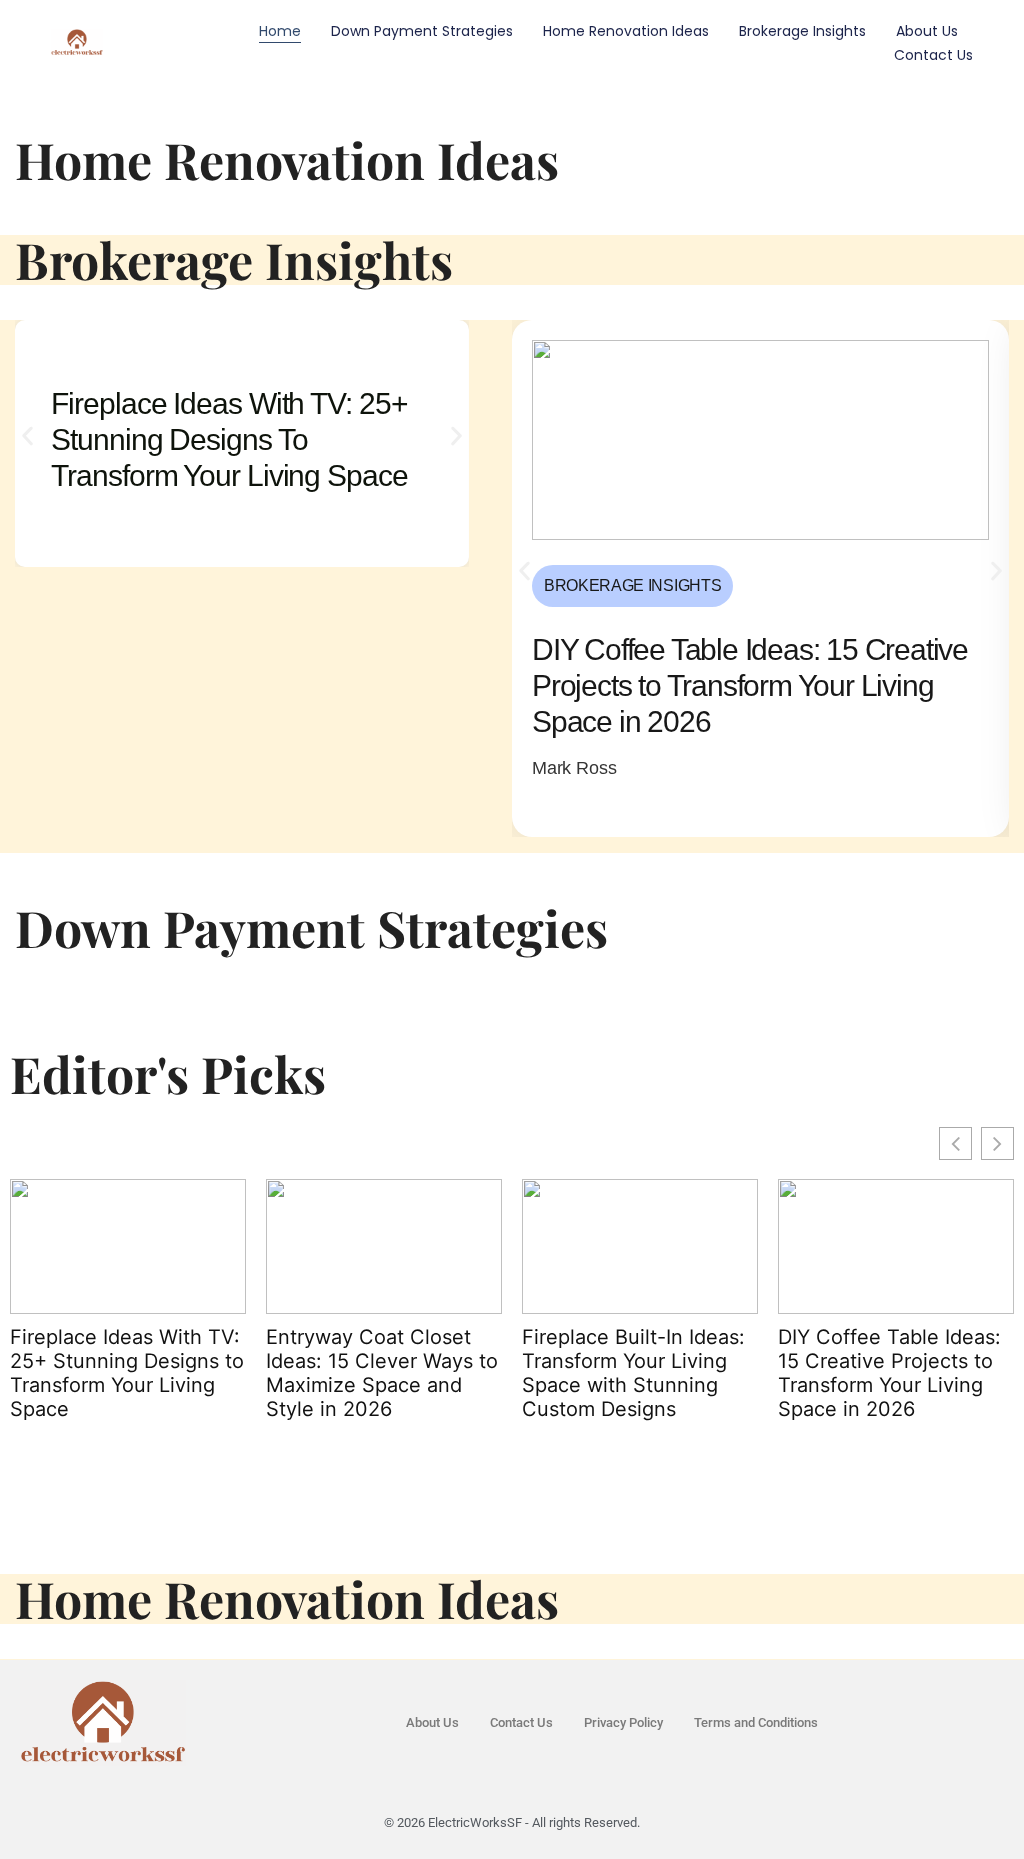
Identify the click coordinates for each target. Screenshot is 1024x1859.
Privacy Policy (623, 1722)
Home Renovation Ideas (626, 31)
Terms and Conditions (756, 1722)
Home (280, 31)
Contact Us (933, 55)
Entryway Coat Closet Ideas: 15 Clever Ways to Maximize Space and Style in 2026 (382, 1373)
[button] (27, 436)
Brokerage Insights (802, 31)
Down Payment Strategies (422, 31)
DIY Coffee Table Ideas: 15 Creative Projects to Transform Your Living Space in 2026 (889, 1373)
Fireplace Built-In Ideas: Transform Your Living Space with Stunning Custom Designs (633, 1373)
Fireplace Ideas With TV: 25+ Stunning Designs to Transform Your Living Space (127, 1373)
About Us (927, 31)
